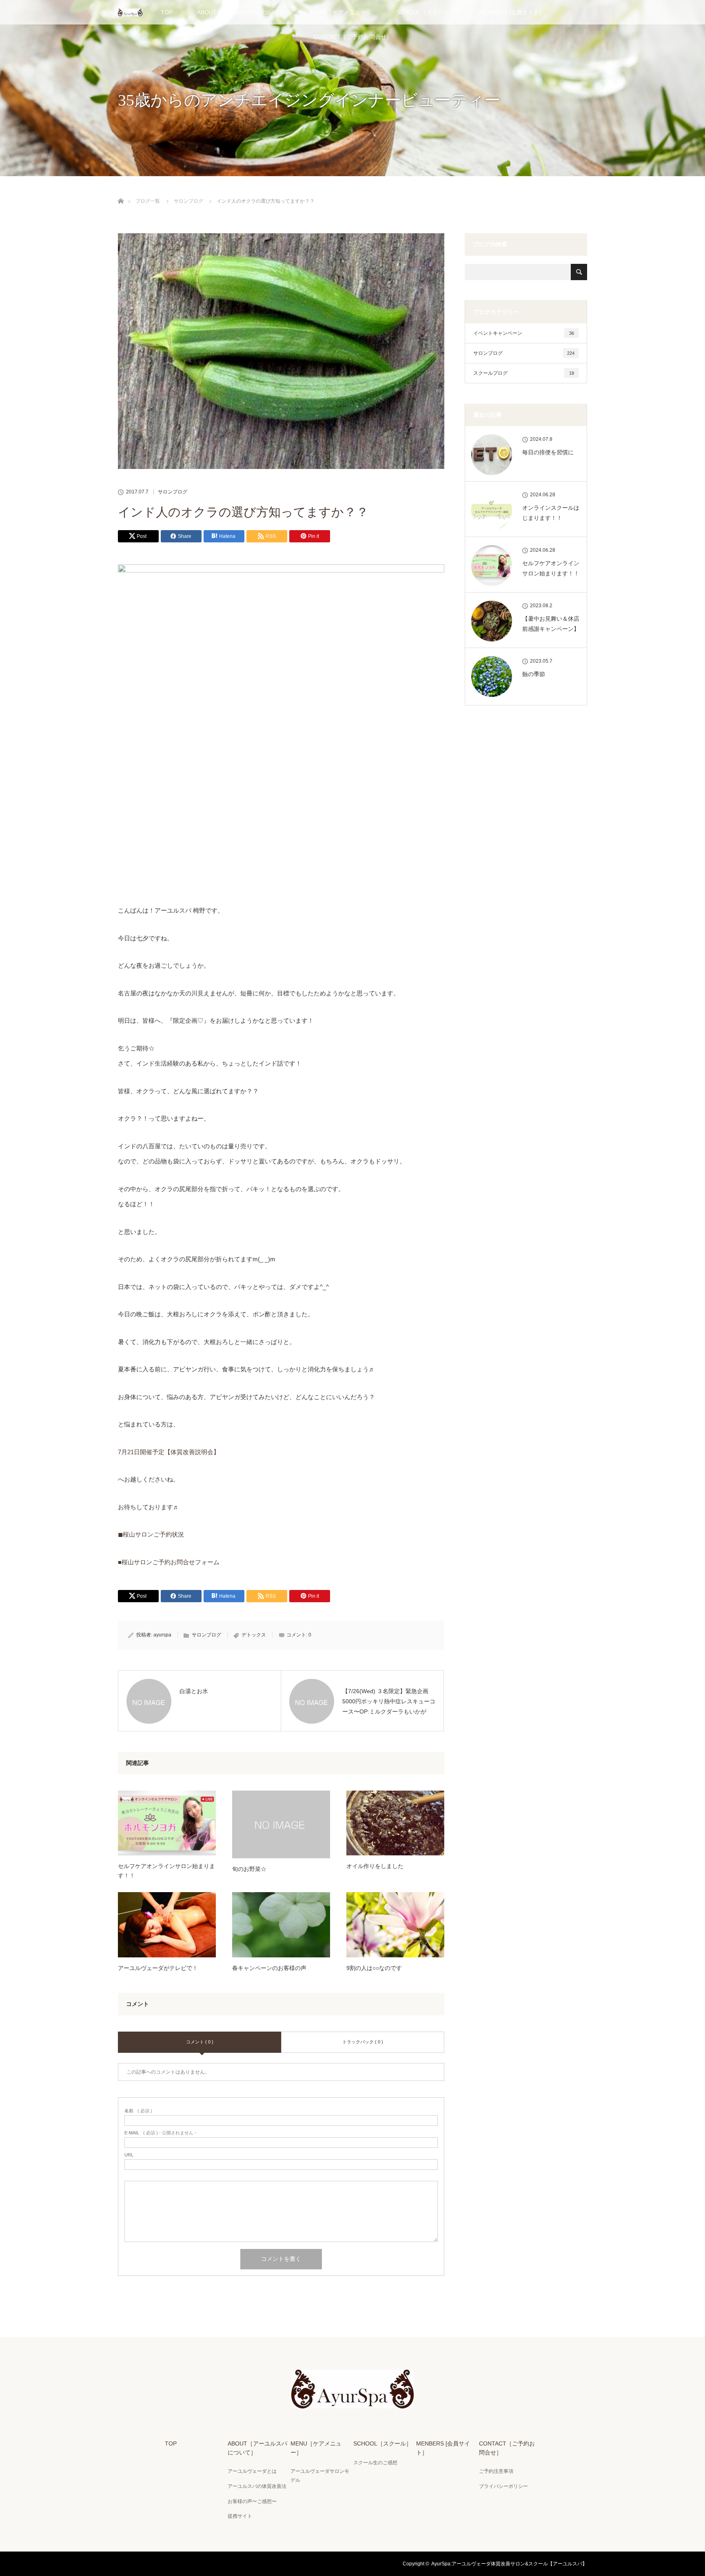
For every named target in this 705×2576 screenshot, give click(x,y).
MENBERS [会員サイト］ (512, 12)
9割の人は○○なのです (374, 1968)
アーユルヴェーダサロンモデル (320, 2476)
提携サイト (240, 2516)
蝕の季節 (534, 674)
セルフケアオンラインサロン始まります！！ (166, 1871)
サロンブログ (173, 492)
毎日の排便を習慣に (548, 452)
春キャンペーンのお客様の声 (269, 1968)
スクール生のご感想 (375, 2463)
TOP (167, 12)
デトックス (254, 1635)
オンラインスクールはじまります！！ (551, 513)
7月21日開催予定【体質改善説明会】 (169, 1452)
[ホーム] (121, 191)
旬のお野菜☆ (249, 1869)
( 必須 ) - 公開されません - (160, 2133)
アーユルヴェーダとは (252, 2471)
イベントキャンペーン (524, 333)
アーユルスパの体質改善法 (257, 2486)
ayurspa (162, 1635)
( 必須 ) (138, 2111)
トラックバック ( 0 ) (363, 2042)
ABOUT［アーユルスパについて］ (241, 12)
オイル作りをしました (375, 1866)
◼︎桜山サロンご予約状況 (151, 1534)
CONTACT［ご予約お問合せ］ (353, 37)
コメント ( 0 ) (200, 2042)
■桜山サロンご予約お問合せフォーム (169, 1562)
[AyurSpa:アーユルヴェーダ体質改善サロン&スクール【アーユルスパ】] (352, 2403)
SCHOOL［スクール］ (426, 12)
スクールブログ (524, 373)
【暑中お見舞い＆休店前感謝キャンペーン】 (551, 624)
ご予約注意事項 (496, 2471)
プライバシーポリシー (503, 2486)
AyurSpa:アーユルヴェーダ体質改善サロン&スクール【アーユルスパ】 (509, 2564)
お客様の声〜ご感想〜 (252, 2501)
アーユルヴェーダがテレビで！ (158, 1968)
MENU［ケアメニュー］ (341, 12)
